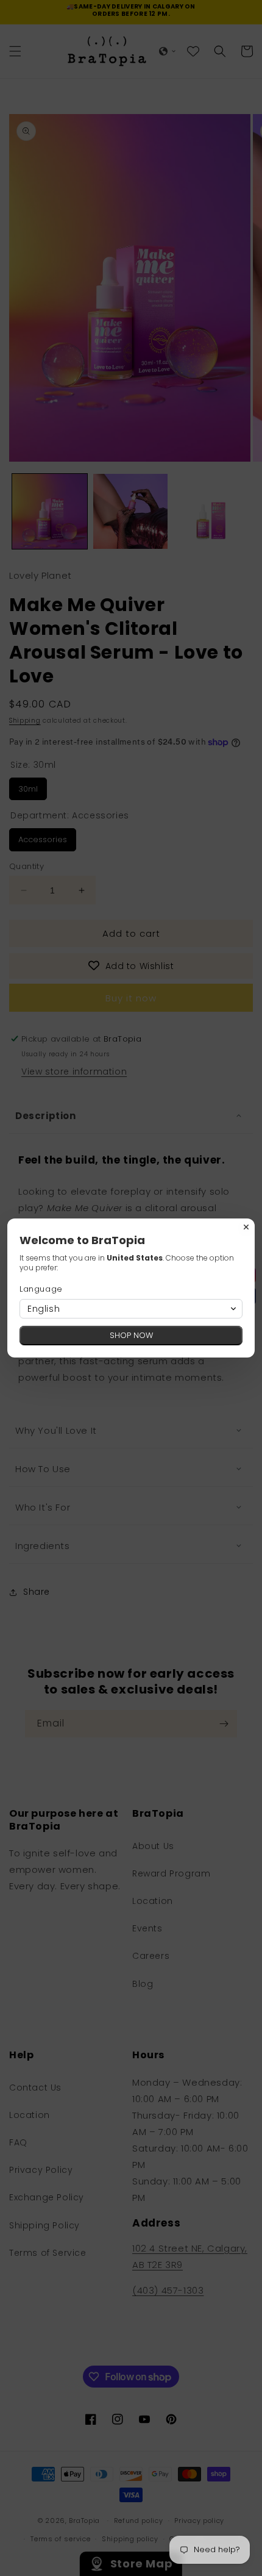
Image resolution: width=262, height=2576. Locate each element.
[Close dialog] (246, 1227)
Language (41, 1289)
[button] (131, 1309)
